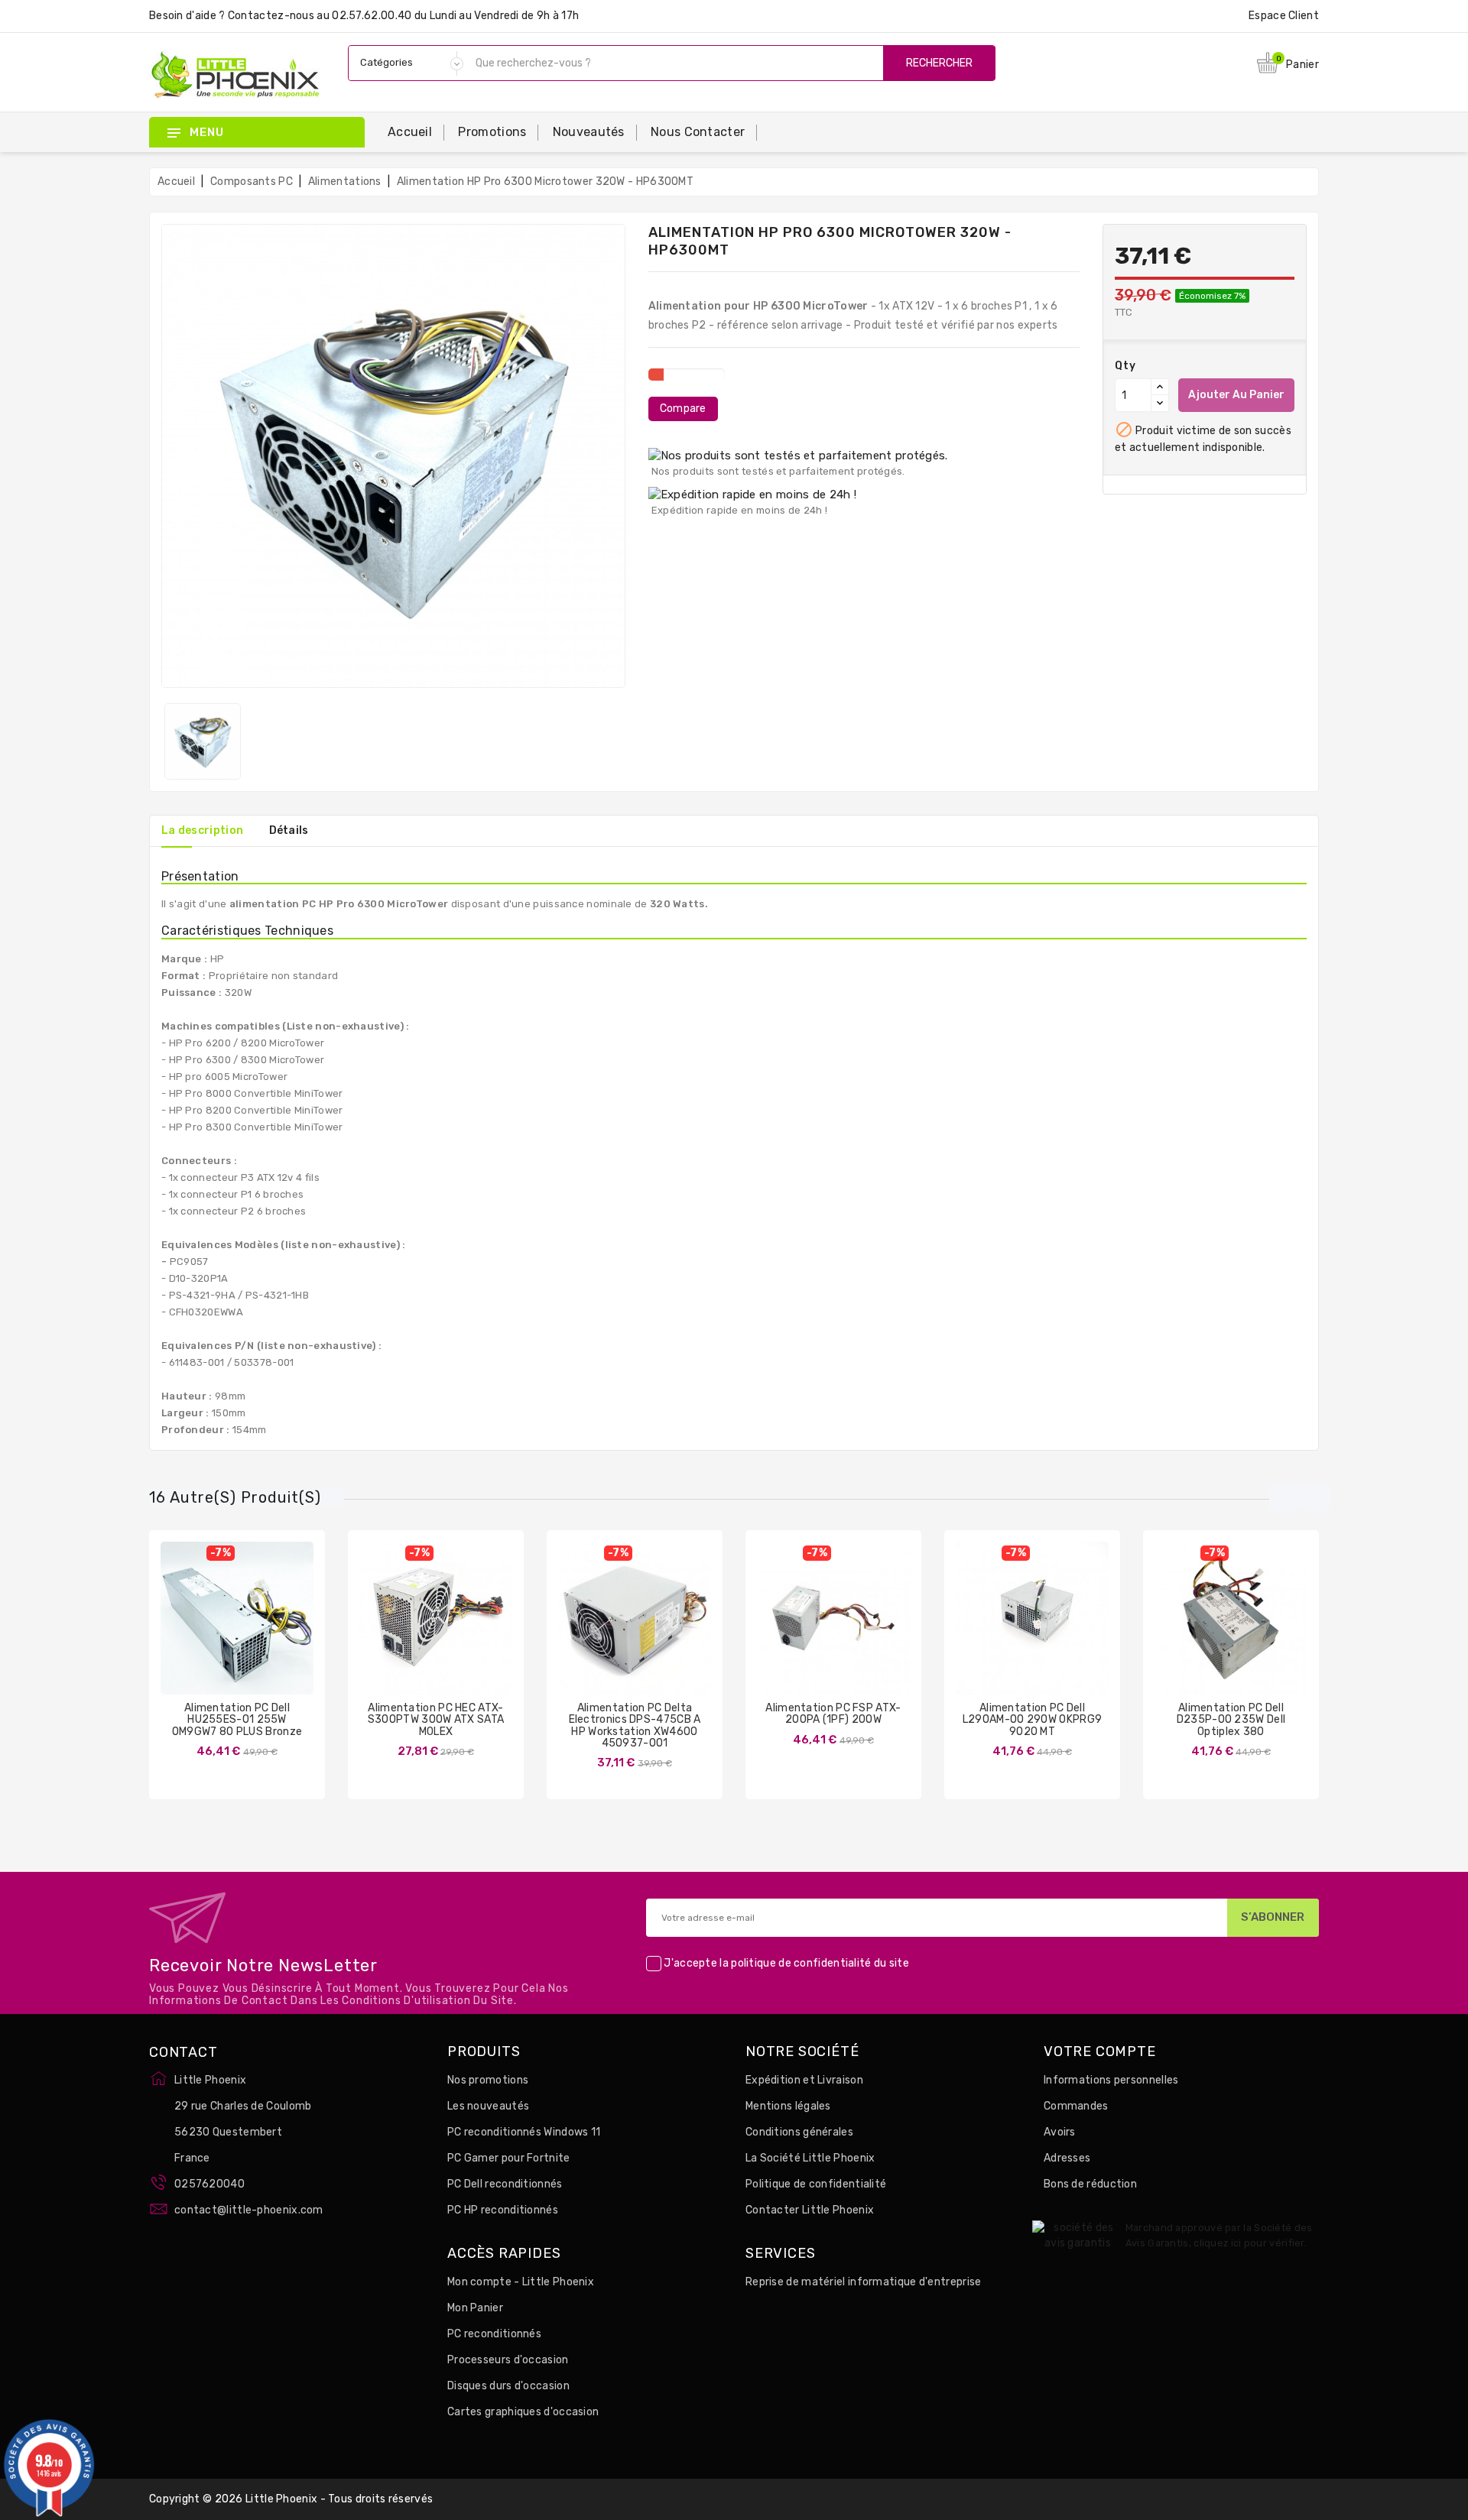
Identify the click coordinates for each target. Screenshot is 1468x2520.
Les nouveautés (488, 2106)
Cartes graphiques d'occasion (523, 2412)
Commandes (1076, 2106)
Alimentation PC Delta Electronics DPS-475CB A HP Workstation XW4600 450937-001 (635, 1725)
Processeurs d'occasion (508, 2360)
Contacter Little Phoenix (810, 2210)
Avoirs (1060, 2132)
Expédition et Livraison (804, 2080)
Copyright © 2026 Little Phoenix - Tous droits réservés (291, 2499)
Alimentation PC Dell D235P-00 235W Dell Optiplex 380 (1231, 1720)
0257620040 (209, 2184)
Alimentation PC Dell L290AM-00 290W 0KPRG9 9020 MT (1032, 1720)
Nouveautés (589, 132)
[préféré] (282, 1630)
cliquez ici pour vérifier (1249, 2243)
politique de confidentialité (801, 1963)
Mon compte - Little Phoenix (521, 2282)
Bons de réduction (1090, 2184)
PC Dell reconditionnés (505, 2184)
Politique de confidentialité (816, 2184)
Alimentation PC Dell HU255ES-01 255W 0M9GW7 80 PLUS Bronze (237, 1720)
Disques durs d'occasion (508, 2386)
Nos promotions (488, 2080)
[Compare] (222, 1630)
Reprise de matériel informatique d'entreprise (864, 2282)
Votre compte (1100, 2052)
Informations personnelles (1111, 2080)
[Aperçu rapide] (252, 1630)
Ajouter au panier (1236, 395)
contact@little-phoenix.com (249, 2210)
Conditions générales (799, 2132)
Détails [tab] (289, 830)
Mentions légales (788, 2106)
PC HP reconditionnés (503, 2210)
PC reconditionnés (494, 2334)
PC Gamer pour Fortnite (509, 2158)
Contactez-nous (271, 16)
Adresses (1067, 2158)
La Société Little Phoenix (810, 2158)
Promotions (492, 132)
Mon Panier (475, 2308)
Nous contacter (698, 132)
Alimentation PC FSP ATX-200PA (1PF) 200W (833, 1714)
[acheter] (192, 1630)
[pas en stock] (391, 1630)
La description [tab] (202, 830)
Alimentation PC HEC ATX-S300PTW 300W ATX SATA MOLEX (436, 1720)
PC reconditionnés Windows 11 (524, 2132)
